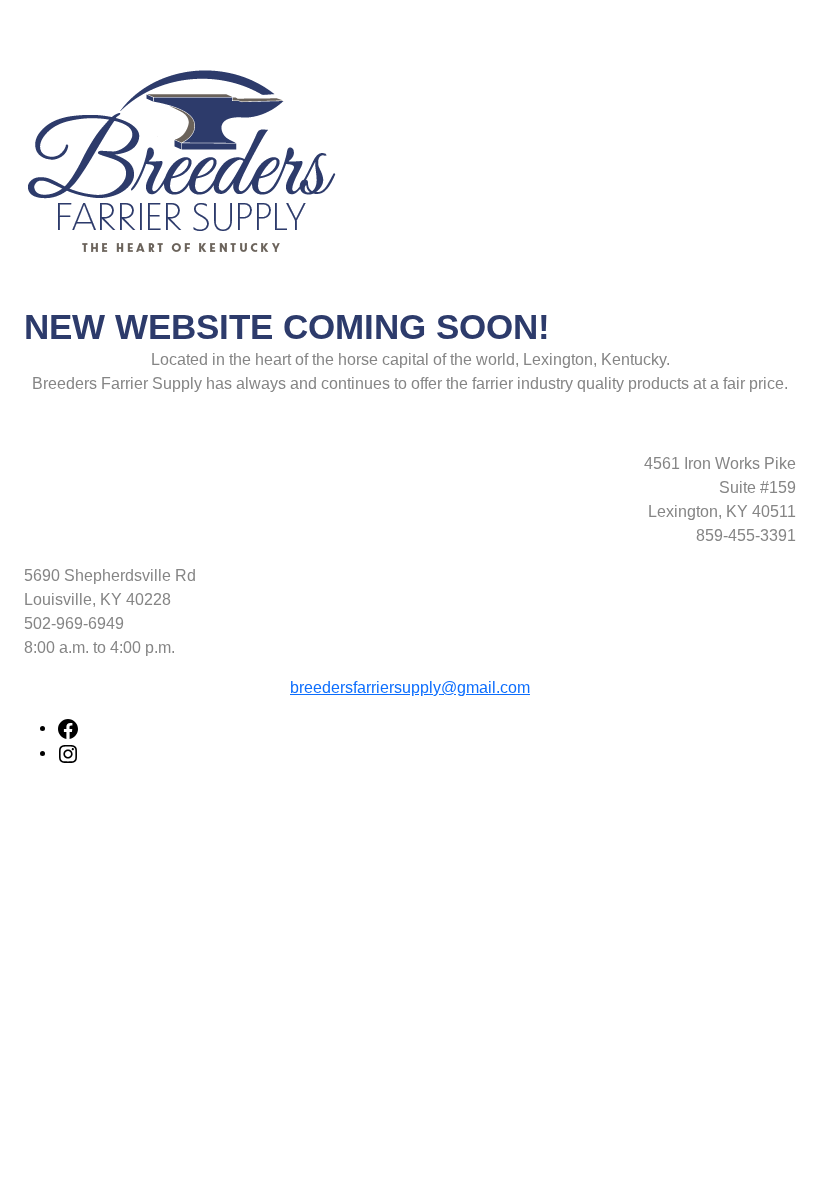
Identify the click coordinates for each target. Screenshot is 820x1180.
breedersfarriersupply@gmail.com (410, 687)
